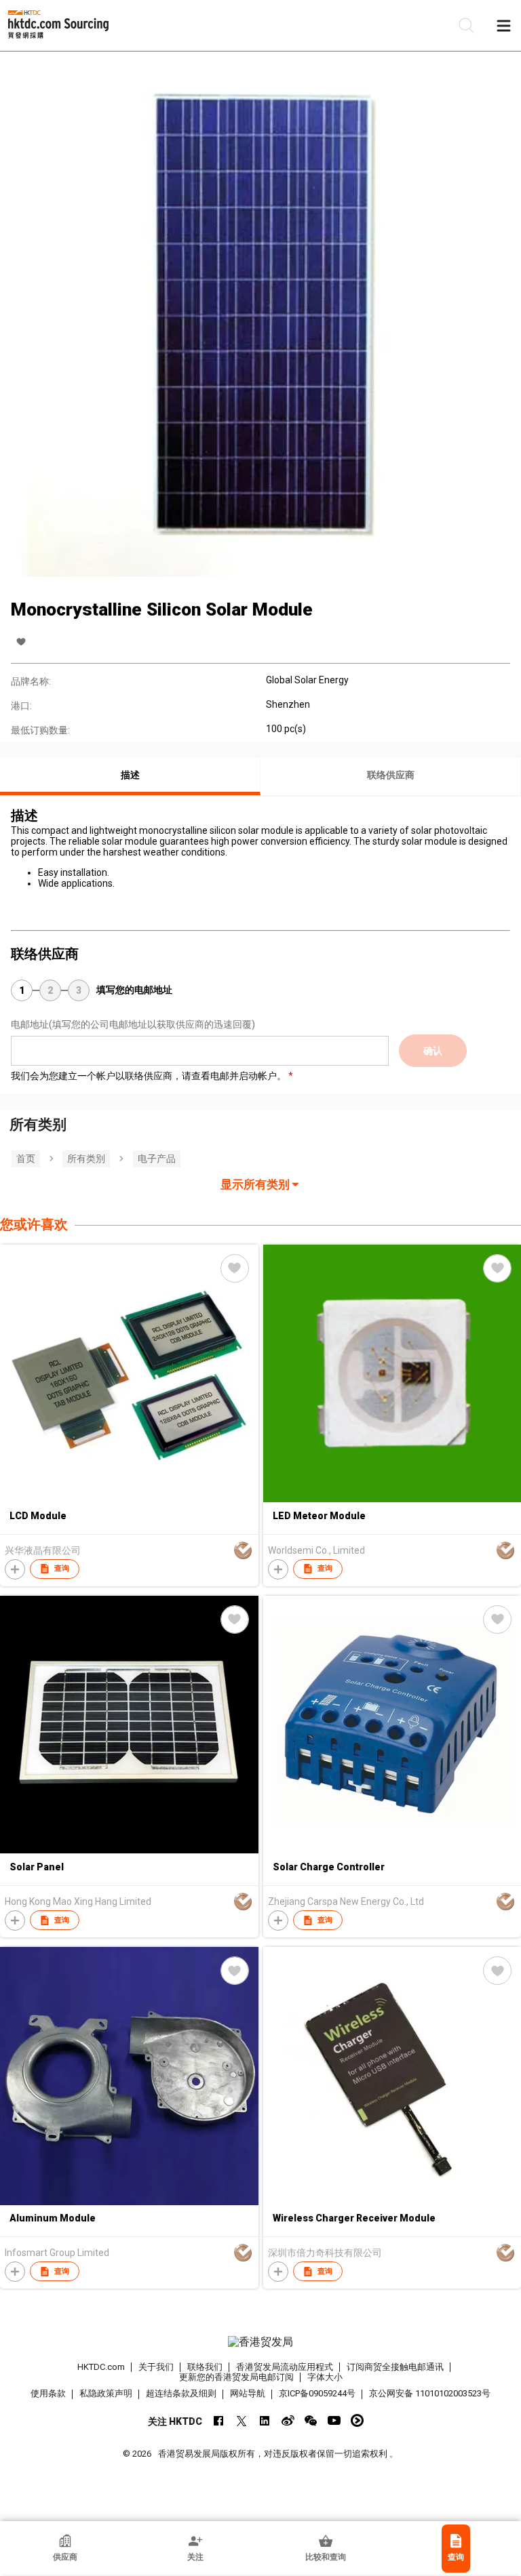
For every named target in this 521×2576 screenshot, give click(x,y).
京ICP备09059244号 (317, 2393)
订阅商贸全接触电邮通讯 (395, 2367)
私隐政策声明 (106, 2393)
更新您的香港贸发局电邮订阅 (236, 2377)
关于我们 (156, 2367)
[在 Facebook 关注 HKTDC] (219, 2420)
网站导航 (248, 2393)
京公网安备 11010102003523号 (430, 2393)
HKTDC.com (101, 2367)
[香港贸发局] (260, 2342)
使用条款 (48, 2393)
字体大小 (325, 2377)
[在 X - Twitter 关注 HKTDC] (242, 2420)
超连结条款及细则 (181, 2393)
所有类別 (86, 1159)
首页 (26, 1159)
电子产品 (157, 1159)
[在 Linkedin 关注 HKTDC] (265, 2420)
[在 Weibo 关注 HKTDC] (288, 2420)
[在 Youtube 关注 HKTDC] (334, 2420)
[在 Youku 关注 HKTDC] (357, 2420)
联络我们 (205, 2367)
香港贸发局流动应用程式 (285, 2367)
